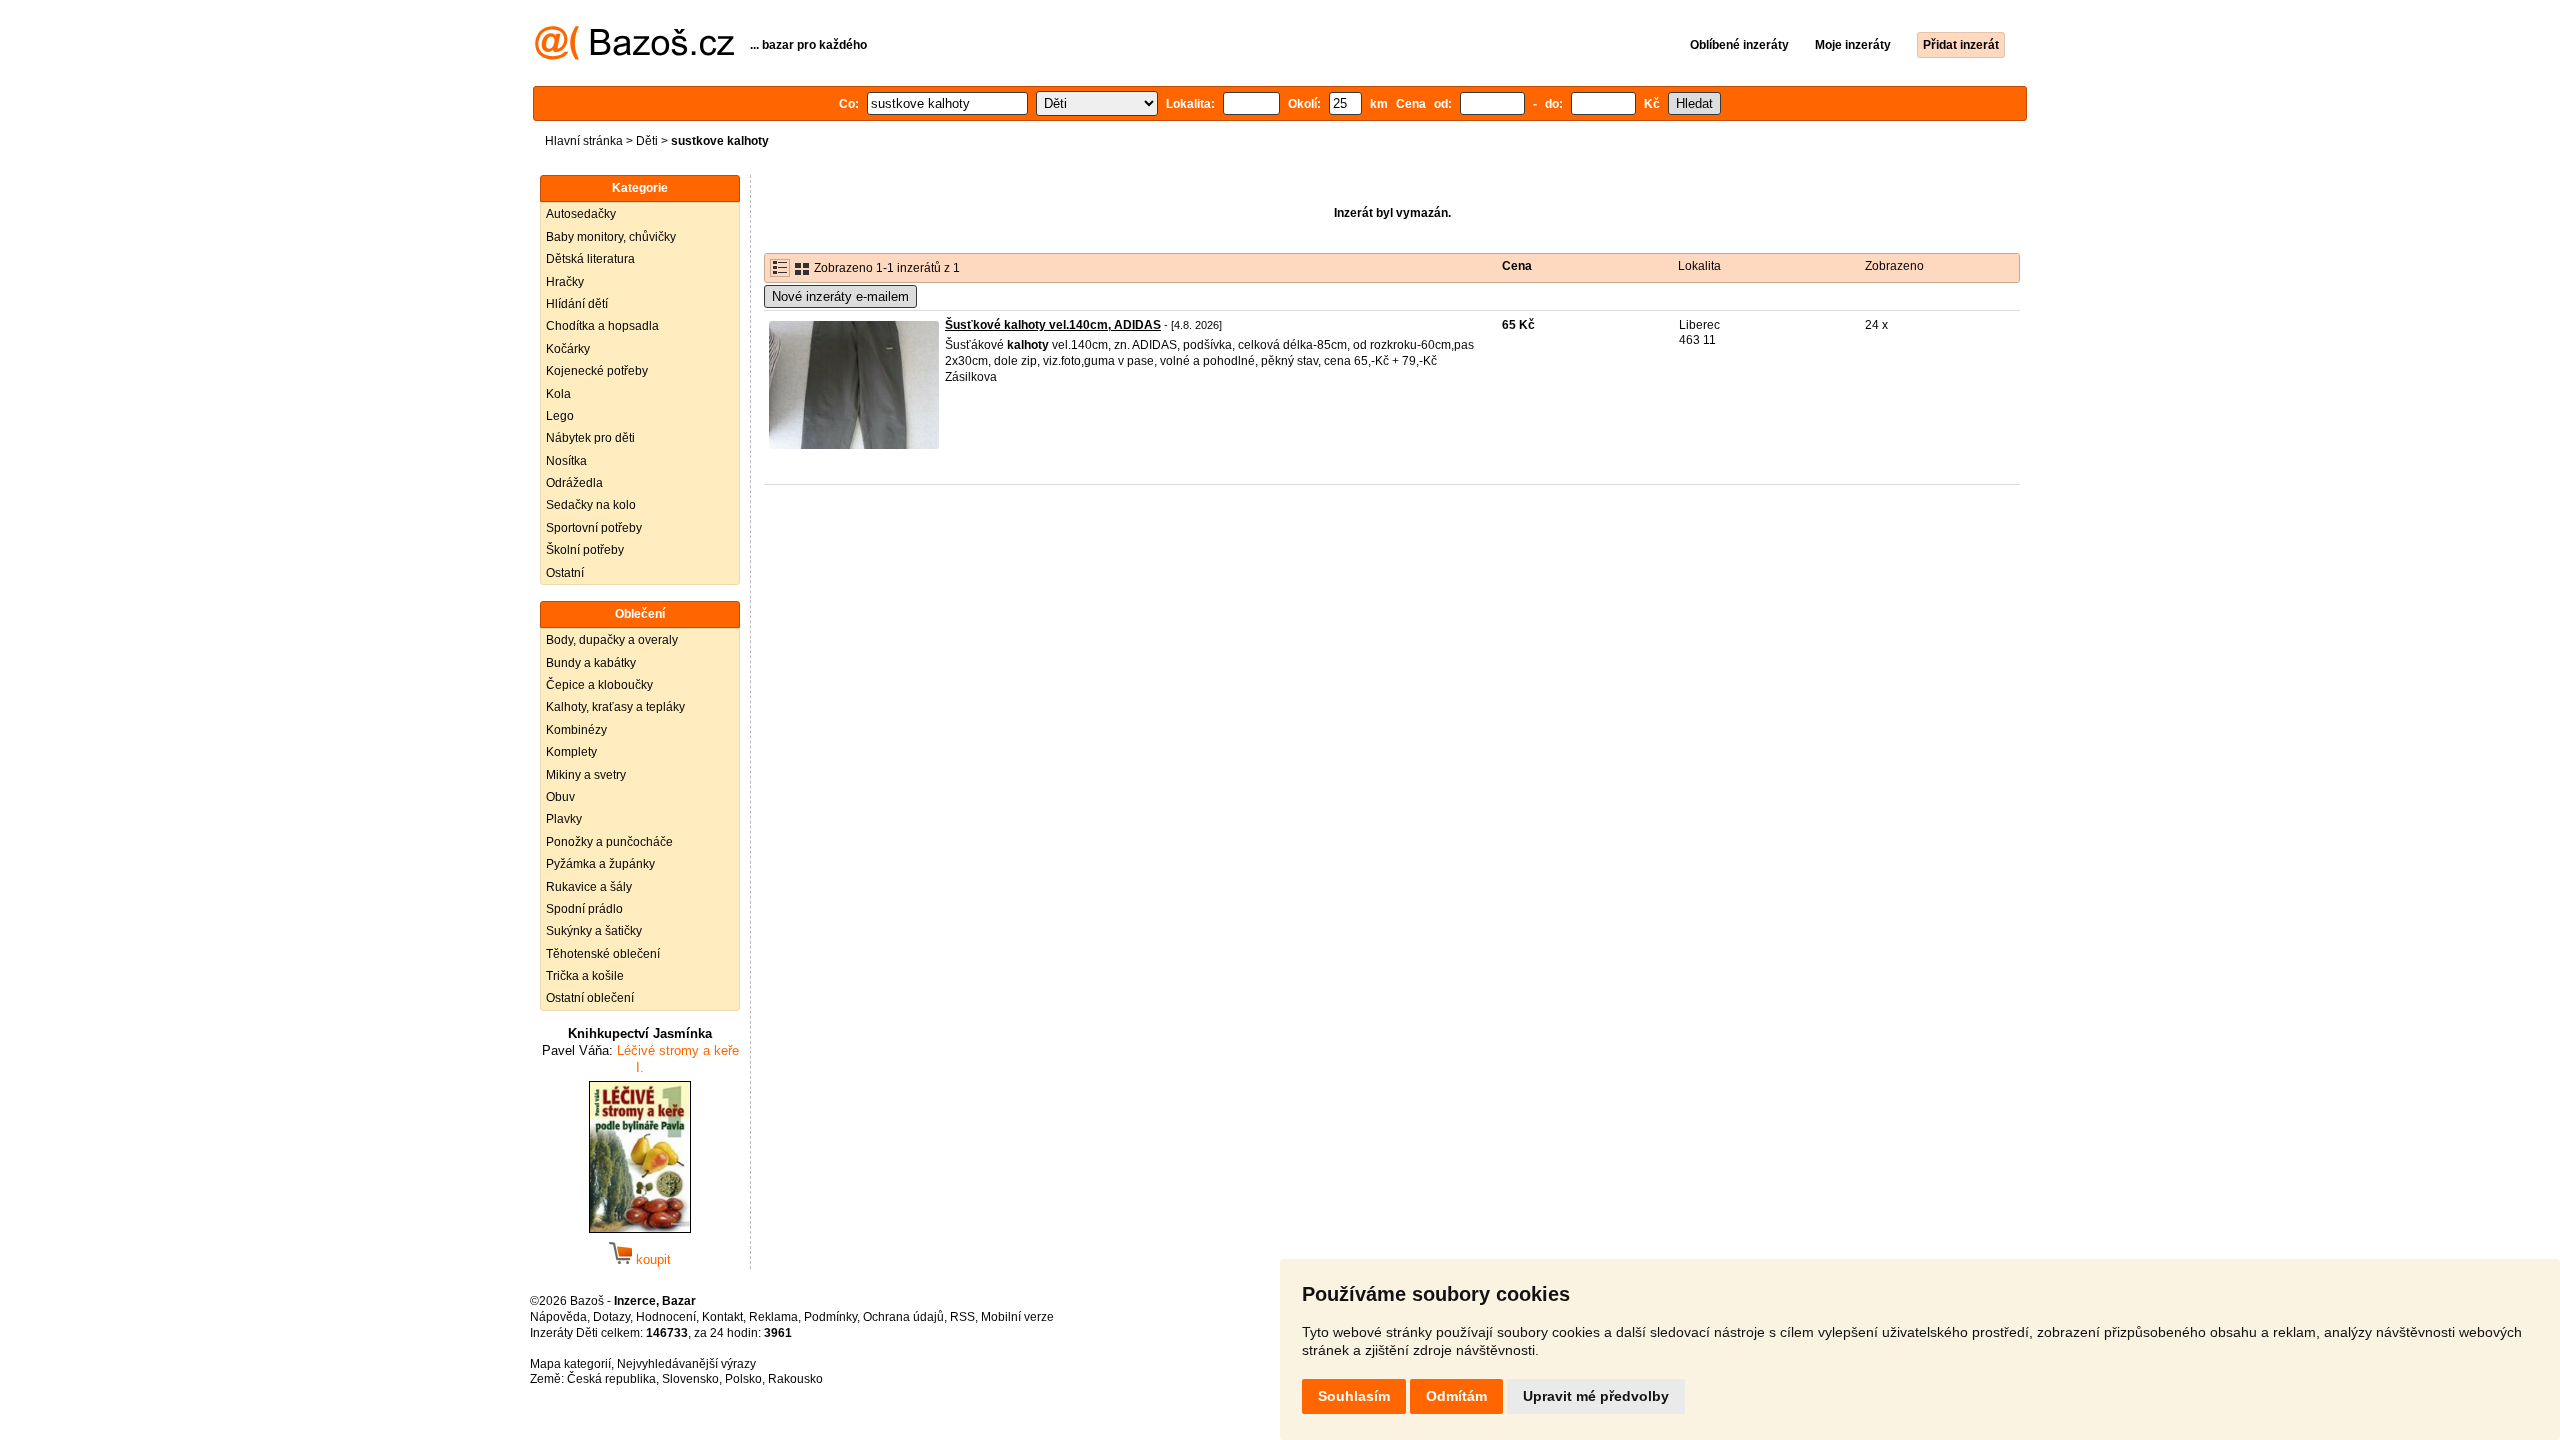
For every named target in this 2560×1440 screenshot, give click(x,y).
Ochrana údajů (903, 1317)
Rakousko (795, 1379)
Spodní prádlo (584, 909)
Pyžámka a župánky (600, 864)
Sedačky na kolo (591, 505)
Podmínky (830, 1317)
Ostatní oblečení (590, 998)
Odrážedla (574, 483)
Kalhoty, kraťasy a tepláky (615, 707)
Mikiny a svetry (586, 775)
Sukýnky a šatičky (594, 931)
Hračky (565, 282)
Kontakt (722, 1317)
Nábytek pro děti (590, 438)
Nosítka (566, 461)
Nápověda (558, 1317)
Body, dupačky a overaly (612, 640)
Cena (1517, 266)
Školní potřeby (585, 550)
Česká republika (611, 1379)
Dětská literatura (590, 259)
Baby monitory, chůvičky (611, 237)
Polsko (743, 1379)
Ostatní (565, 573)
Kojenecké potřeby (597, 371)
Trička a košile (585, 976)
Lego (560, 416)
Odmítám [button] (1456, 1396)
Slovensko (690, 1379)
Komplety (571, 752)
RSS (962, 1317)
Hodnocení (666, 1317)
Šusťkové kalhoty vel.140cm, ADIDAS (1053, 325)
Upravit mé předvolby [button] (1596, 1396)
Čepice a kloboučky (599, 685)
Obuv (560, 797)
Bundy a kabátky (591, 663)
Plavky (564, 819)
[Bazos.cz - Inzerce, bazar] (634, 56)
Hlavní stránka (584, 141)
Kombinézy (576, 730)
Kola (558, 394)
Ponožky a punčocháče (609, 842)
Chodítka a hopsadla (602, 326)
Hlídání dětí (577, 304)
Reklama (773, 1317)
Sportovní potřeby (594, 528)
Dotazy (611, 1317)
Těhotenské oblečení (603, 954)
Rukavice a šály (589, 887)
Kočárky (568, 349)
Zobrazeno (1894, 266)
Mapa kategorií (570, 1364)
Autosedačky (581, 214)
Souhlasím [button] (1354, 1396)
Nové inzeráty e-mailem (840, 296)
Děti (647, 141)
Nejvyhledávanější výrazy (686, 1364)
